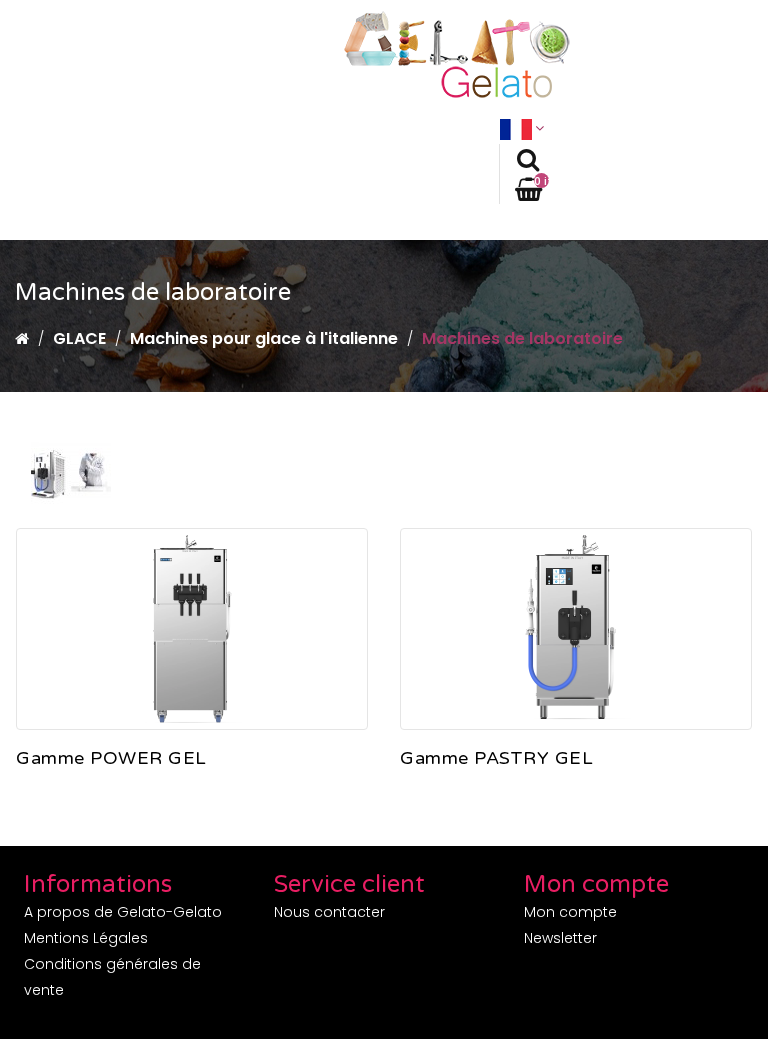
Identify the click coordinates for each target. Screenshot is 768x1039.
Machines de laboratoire (522, 338)
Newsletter (560, 938)
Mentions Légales (86, 938)
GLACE (79, 338)
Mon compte (570, 912)
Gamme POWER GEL (111, 758)
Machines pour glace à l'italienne (264, 338)
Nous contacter (329, 912)
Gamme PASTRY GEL (496, 758)
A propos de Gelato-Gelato (123, 912)
